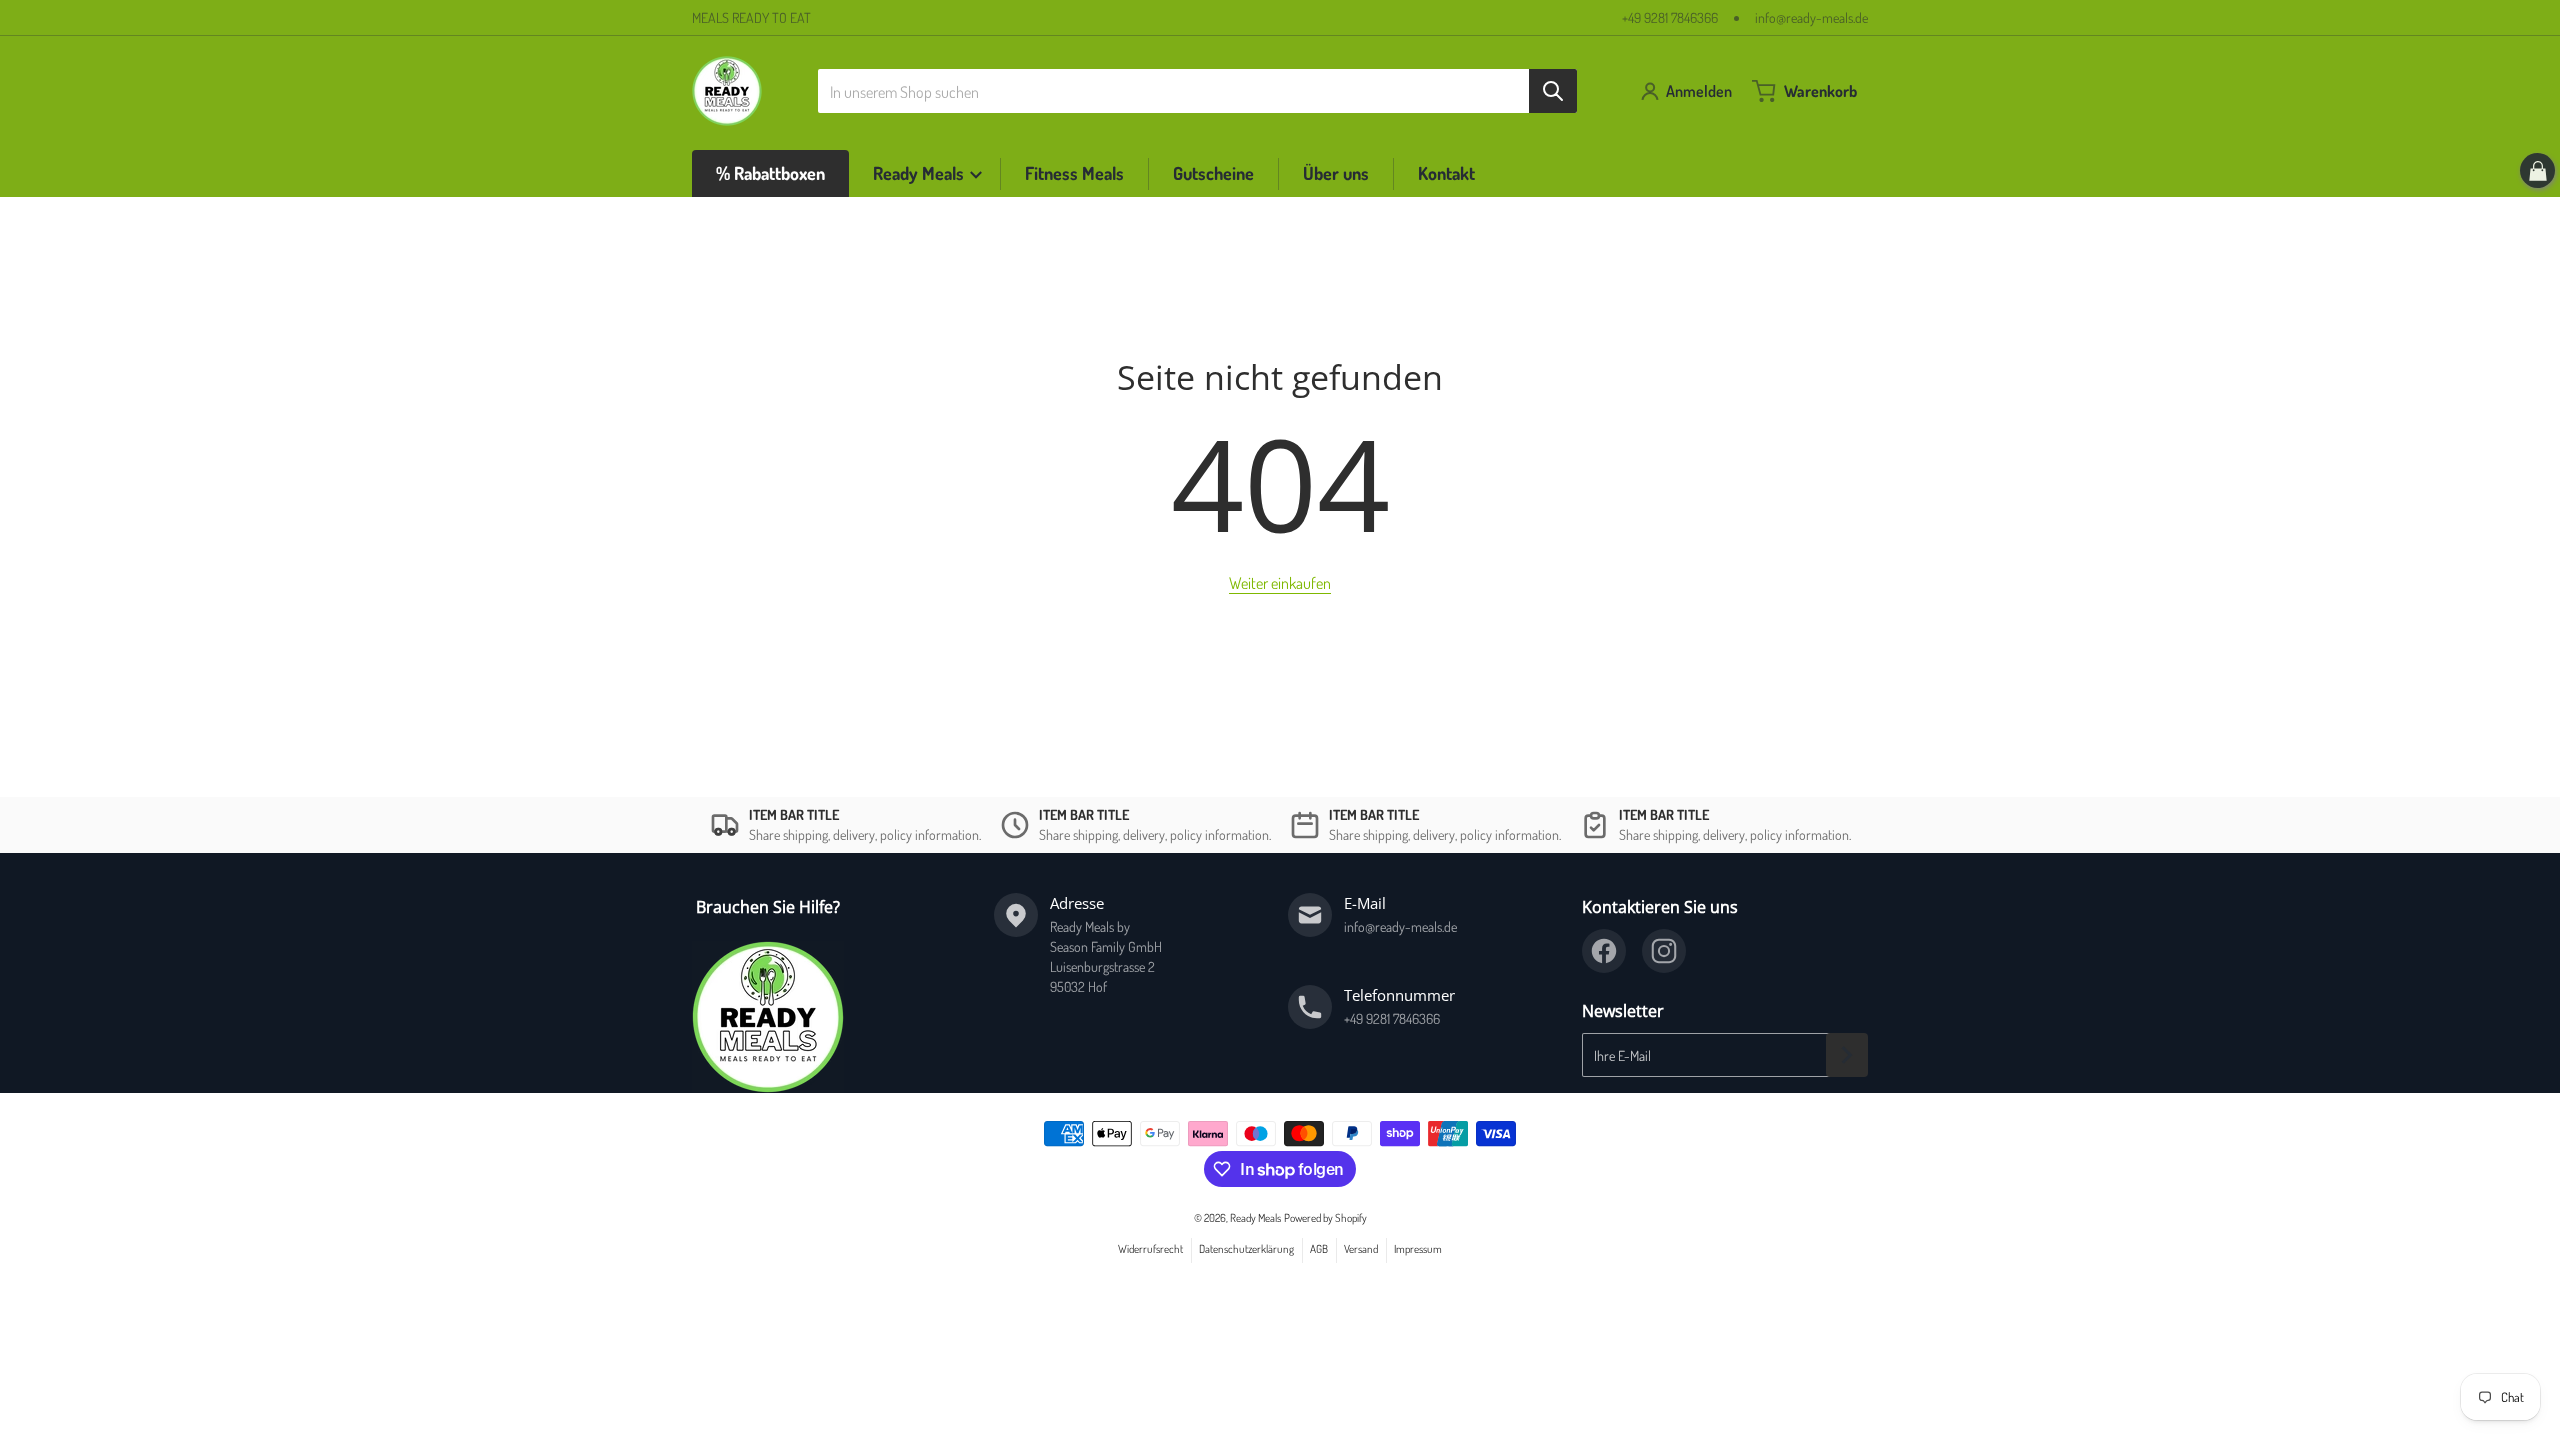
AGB (1319, 1248)
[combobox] (1197, 91)
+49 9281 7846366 (1670, 17)
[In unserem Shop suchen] (1553, 91)
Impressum (1418, 1248)
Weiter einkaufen (1280, 583)
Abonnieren (1847, 1055)
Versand (1361, 1248)
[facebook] (1604, 951)
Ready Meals (1255, 1217)
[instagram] (1664, 951)
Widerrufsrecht (1150, 1248)
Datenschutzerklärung (1246, 1248)
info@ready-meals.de (1811, 17)
